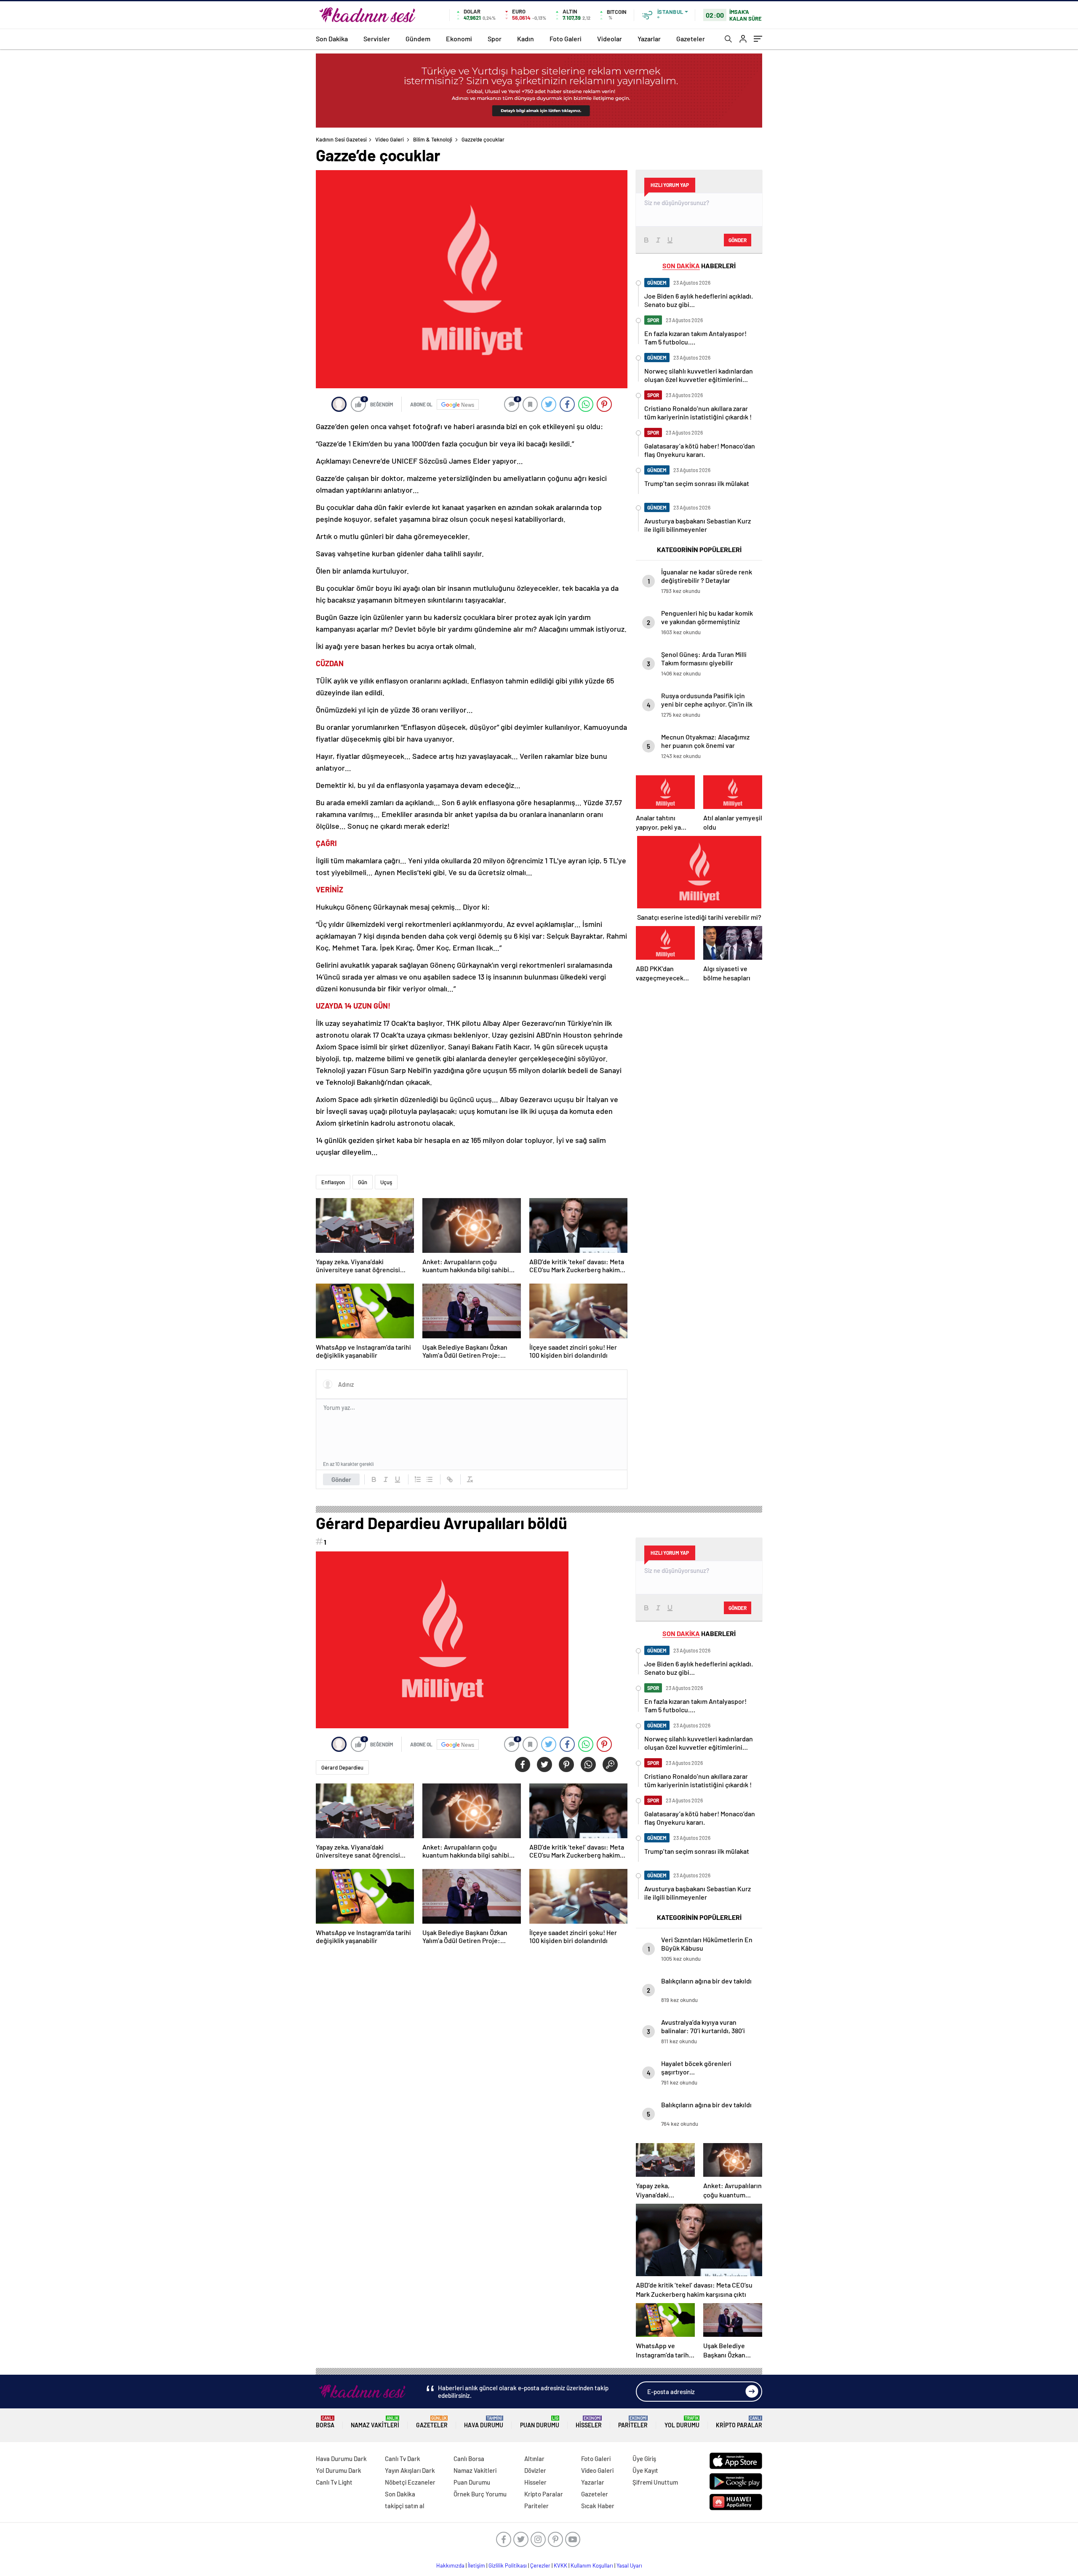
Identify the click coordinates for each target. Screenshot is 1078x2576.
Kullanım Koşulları (592, 2565)
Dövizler (535, 2470)
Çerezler (540, 2565)
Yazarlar (649, 39)
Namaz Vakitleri (375, 2422)
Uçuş (386, 1182)
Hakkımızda (450, 2565)
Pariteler (633, 2422)
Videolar (610, 39)
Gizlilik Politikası (508, 2565)
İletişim (476, 2565)
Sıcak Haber (598, 2506)
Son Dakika (332, 39)
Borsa (325, 2422)
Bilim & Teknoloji (433, 139)
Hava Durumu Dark (341, 2459)
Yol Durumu (682, 2422)
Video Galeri (390, 139)
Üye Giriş (644, 2459)
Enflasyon (333, 1182)
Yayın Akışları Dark (410, 2470)
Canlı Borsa (469, 2459)
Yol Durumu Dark (339, 2470)
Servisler (377, 39)
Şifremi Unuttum (655, 2482)
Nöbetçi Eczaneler (410, 2482)
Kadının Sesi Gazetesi (341, 139)
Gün (363, 1182)
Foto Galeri (566, 39)
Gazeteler (691, 39)
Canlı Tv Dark (403, 2459)
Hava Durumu (484, 2422)
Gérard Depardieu (342, 1767)
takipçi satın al (405, 2506)
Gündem (418, 39)
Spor (495, 39)
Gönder (341, 1479)
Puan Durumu (540, 2422)
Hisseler (589, 2422)
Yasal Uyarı (629, 2565)
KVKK (560, 2565)
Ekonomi (459, 39)
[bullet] (430, 1479)
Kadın (526, 39)
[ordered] (418, 1479)
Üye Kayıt (645, 2470)
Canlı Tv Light (334, 2482)
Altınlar (534, 2459)
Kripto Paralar (739, 2422)
